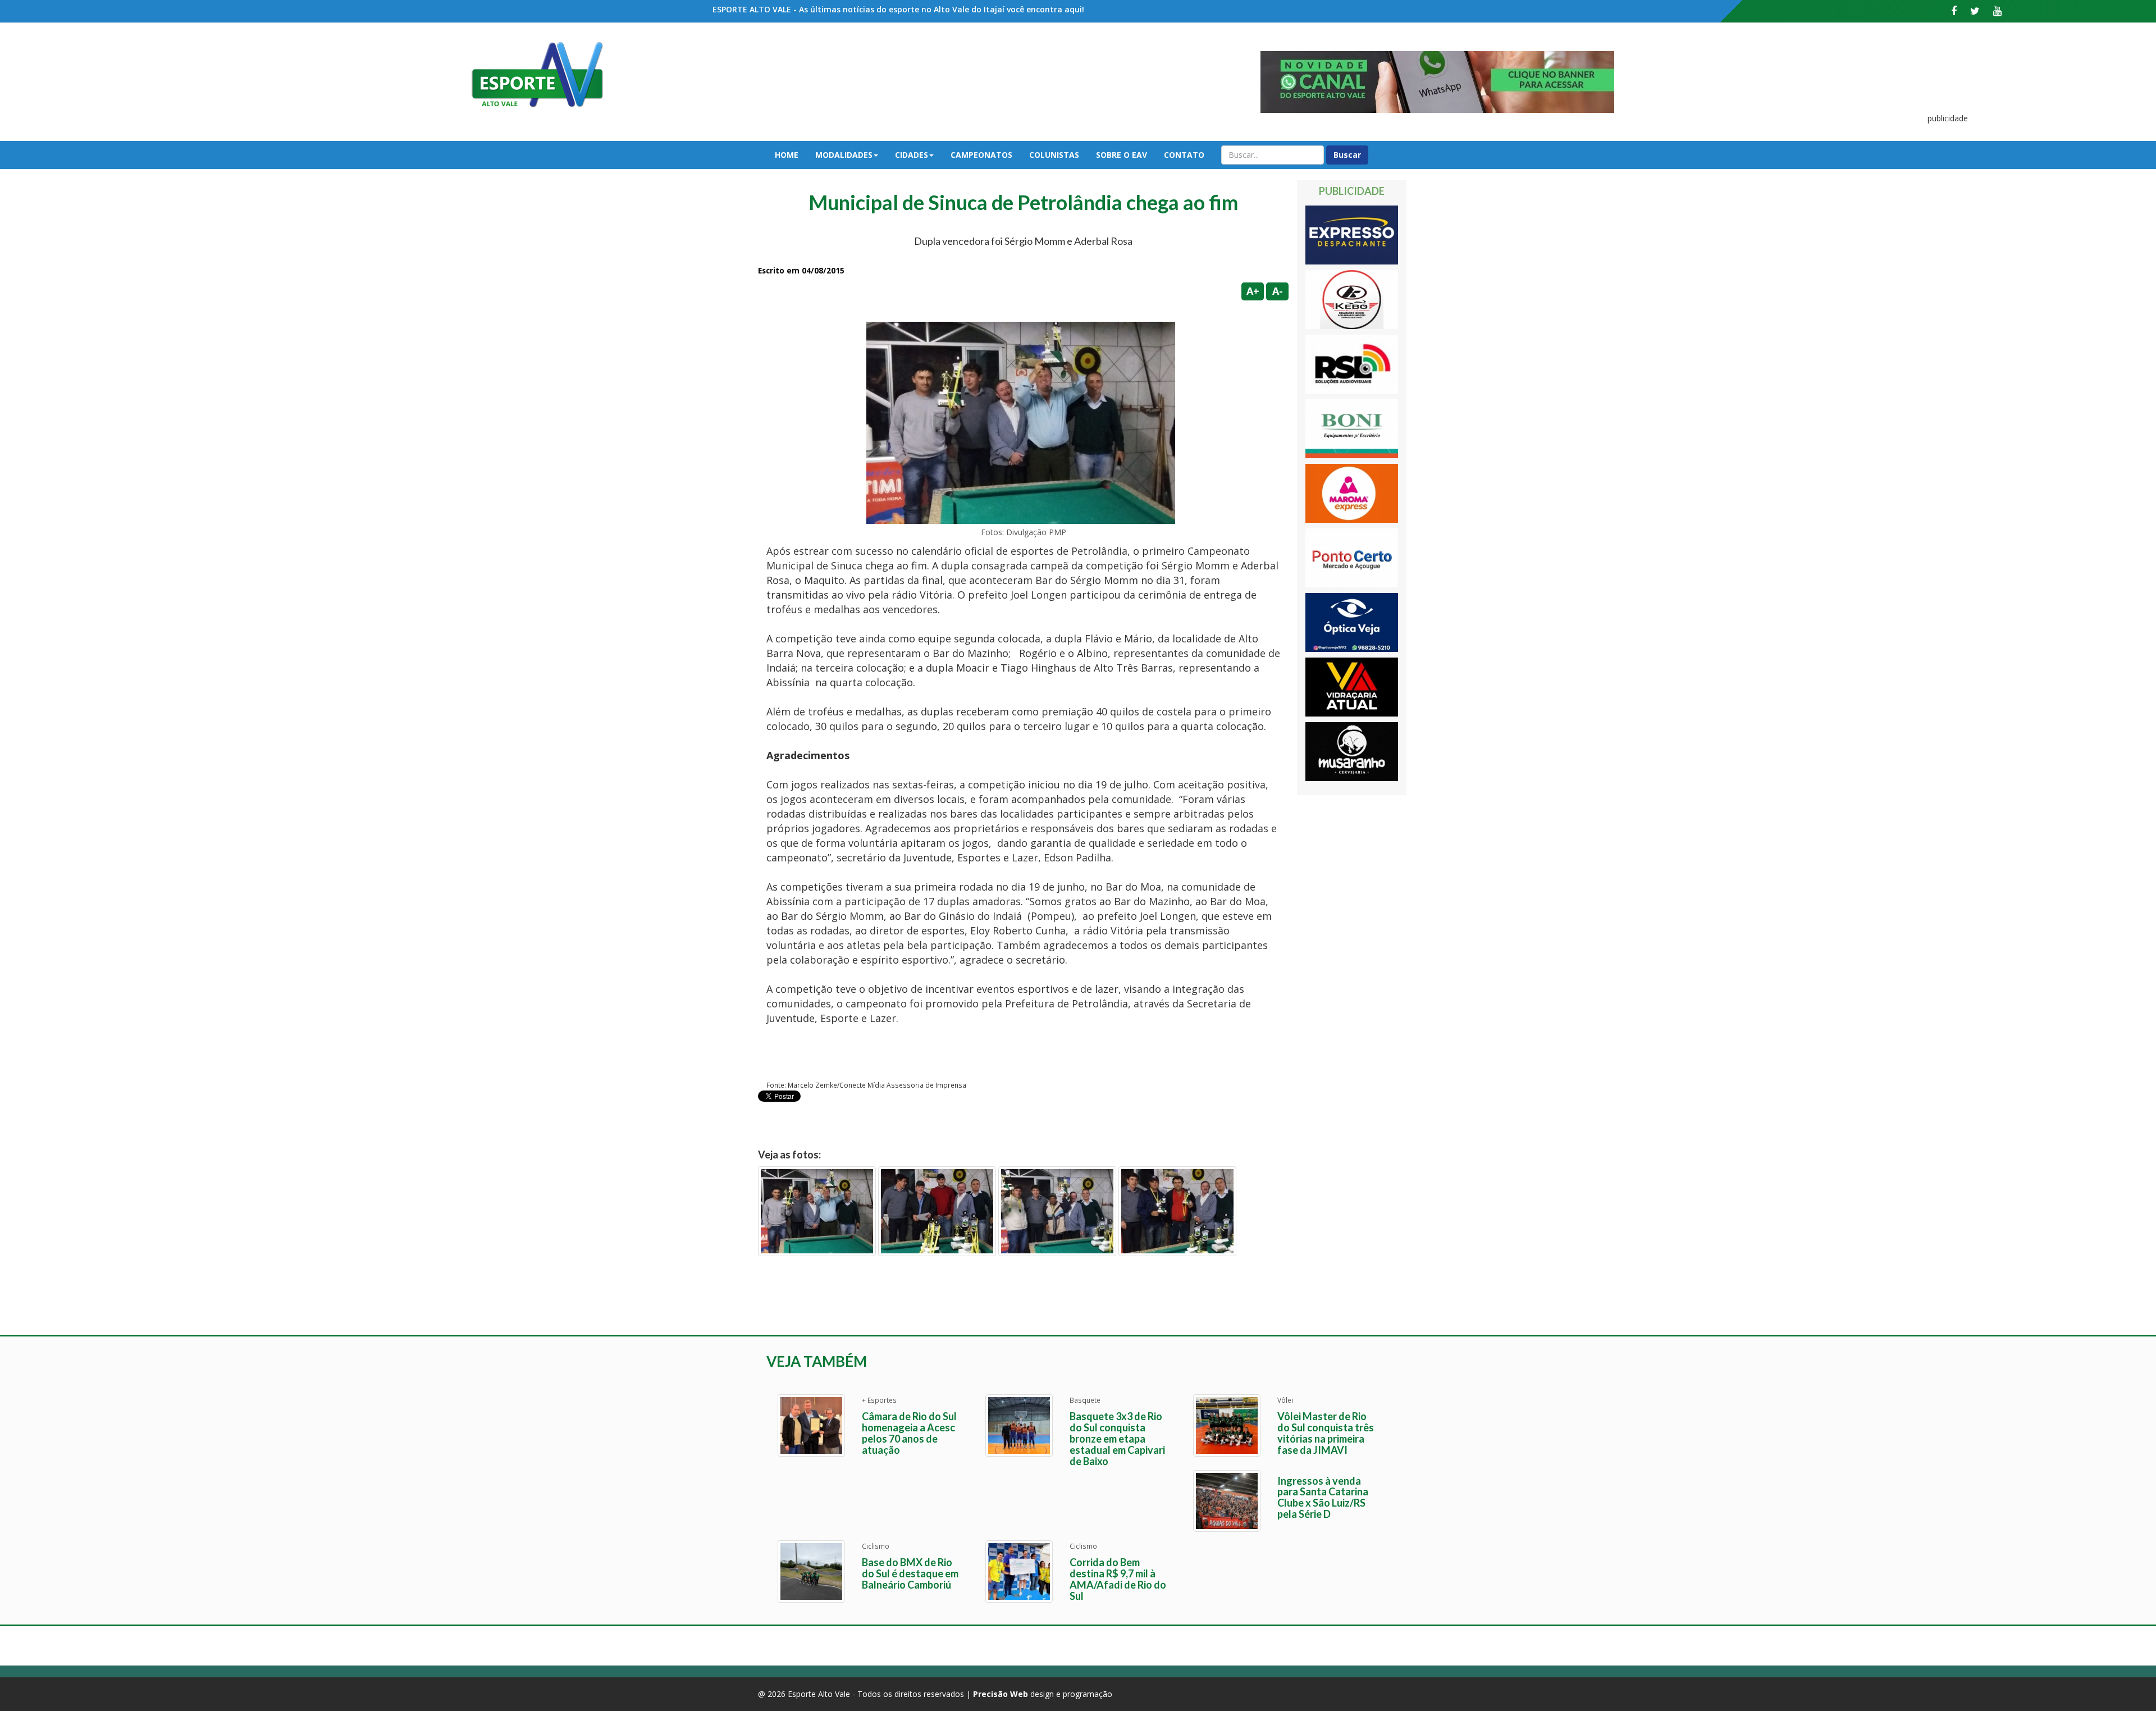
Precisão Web (1001, 1694)
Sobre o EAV (1122, 155)
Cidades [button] (912, 155)
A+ (1253, 291)
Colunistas (1054, 155)
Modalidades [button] (844, 155)
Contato (1184, 155)
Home (787, 155)
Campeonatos (981, 155)
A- (1278, 291)
